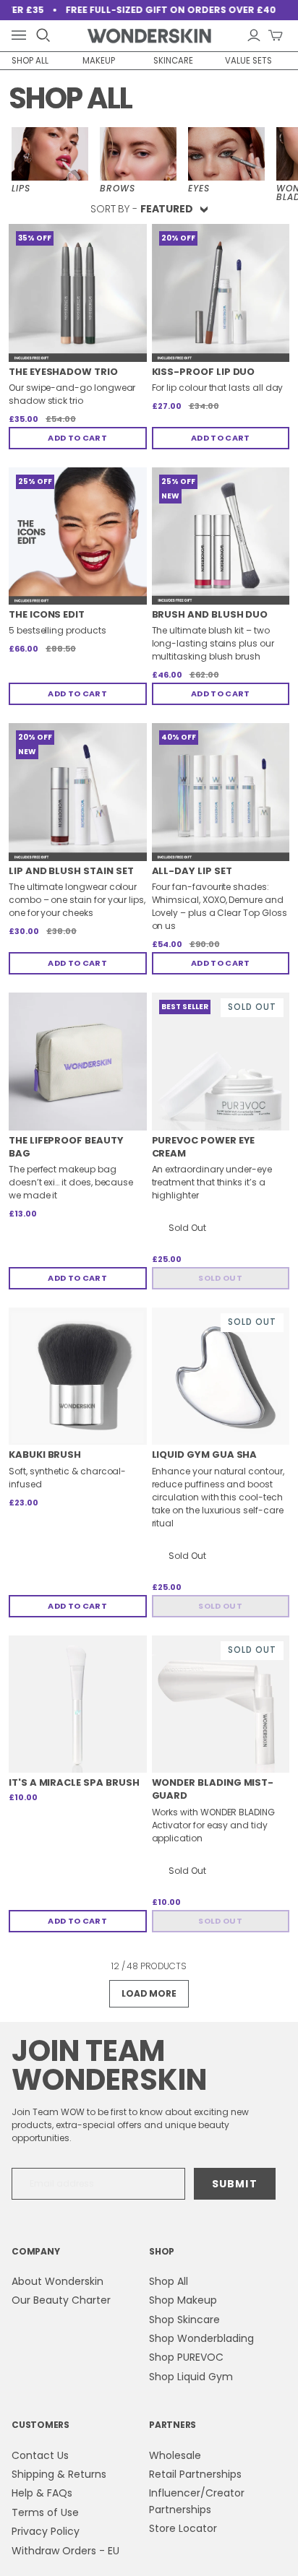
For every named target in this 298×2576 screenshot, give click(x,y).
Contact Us (40, 2455)
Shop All (169, 2281)
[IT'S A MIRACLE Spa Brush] (78, 1704)
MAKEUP (99, 61)
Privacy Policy (46, 2531)
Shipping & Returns (59, 2474)
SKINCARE (173, 61)
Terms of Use (45, 2512)
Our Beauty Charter (61, 2300)
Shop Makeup (183, 2300)
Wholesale (175, 2455)
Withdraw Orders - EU (65, 2551)
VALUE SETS (248, 61)
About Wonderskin (58, 2281)
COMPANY (35, 2251)
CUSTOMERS (41, 2425)
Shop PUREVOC (186, 2357)
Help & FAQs (42, 2493)
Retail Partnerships (195, 2474)
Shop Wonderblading (201, 2338)
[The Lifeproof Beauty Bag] (78, 1062)
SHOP (162, 2251)
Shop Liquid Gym (191, 2377)
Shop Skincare (184, 2320)
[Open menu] (22, 36)
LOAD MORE (149, 1993)
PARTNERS (173, 2425)
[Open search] (43, 35)
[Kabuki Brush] (78, 1376)
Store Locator (183, 2528)
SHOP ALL (30, 61)
